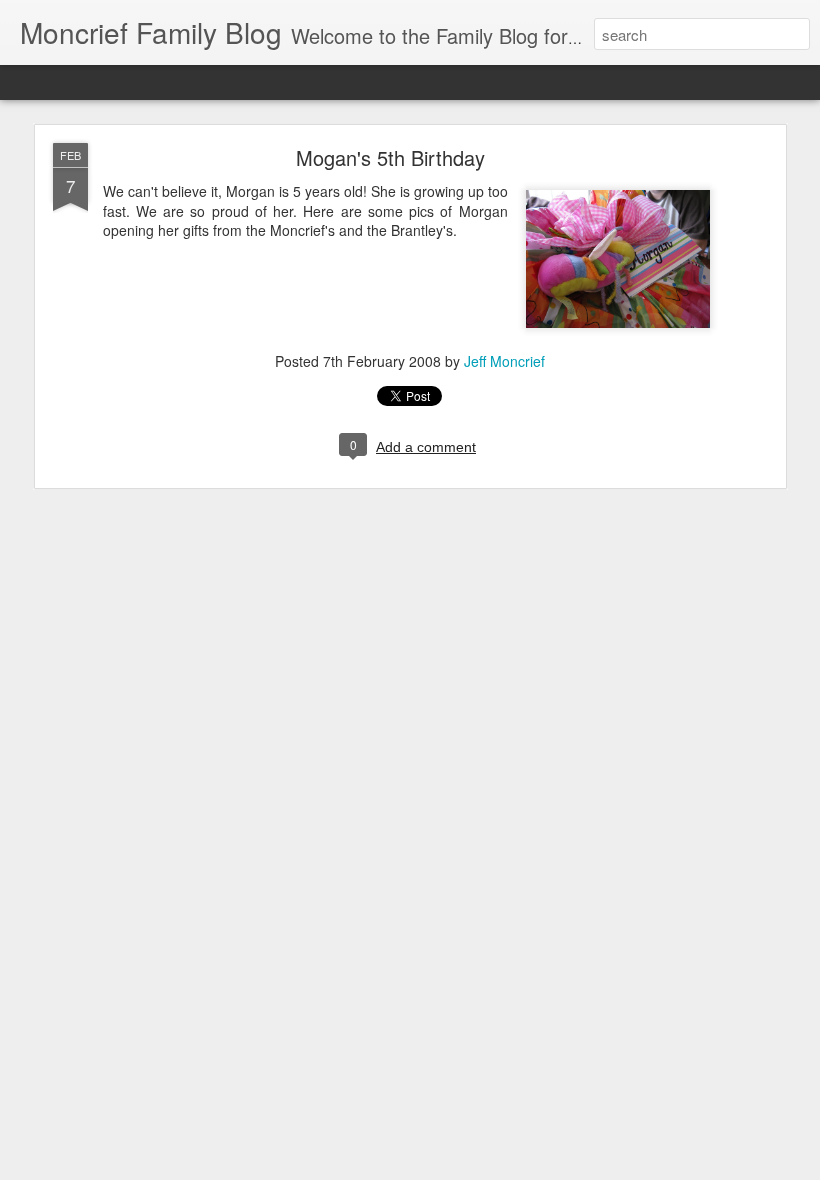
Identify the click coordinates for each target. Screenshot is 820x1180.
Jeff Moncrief (504, 361)
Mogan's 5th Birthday (390, 157)
